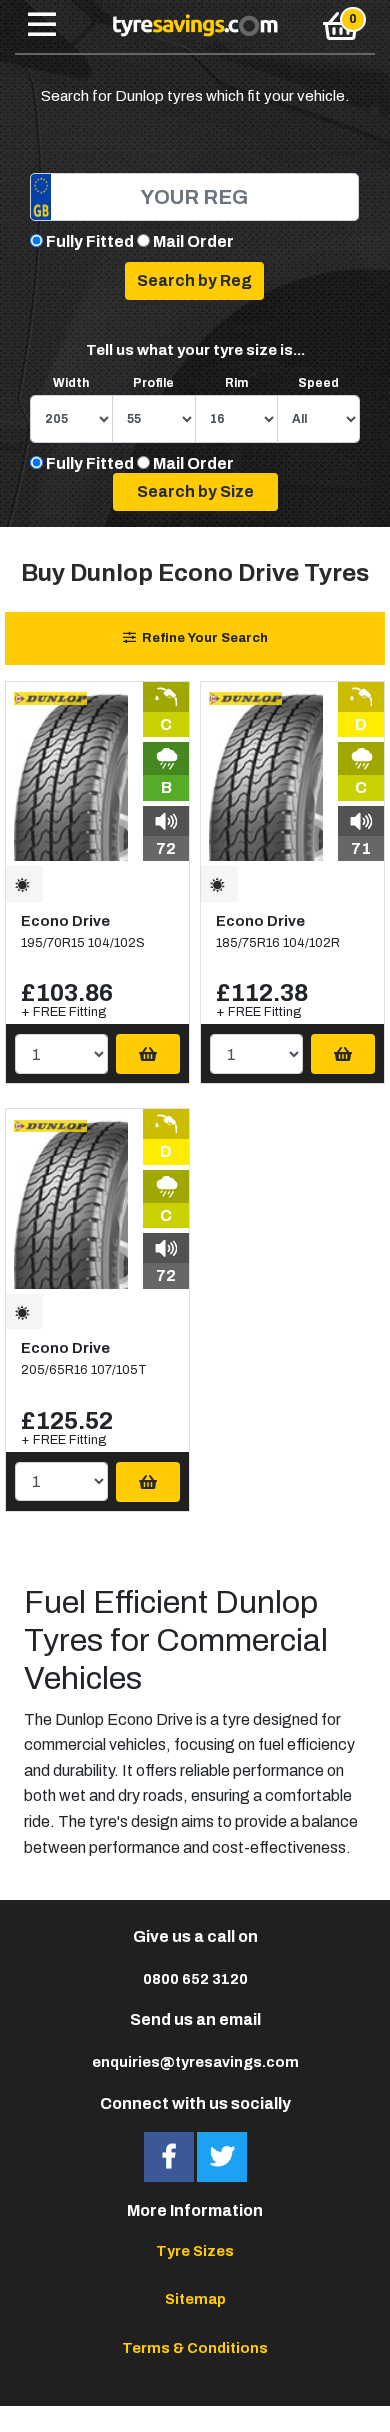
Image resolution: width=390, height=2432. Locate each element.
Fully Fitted (90, 241)
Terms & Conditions (195, 2348)
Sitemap (195, 2299)
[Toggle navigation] (42, 26)
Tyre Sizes (195, 2251)
